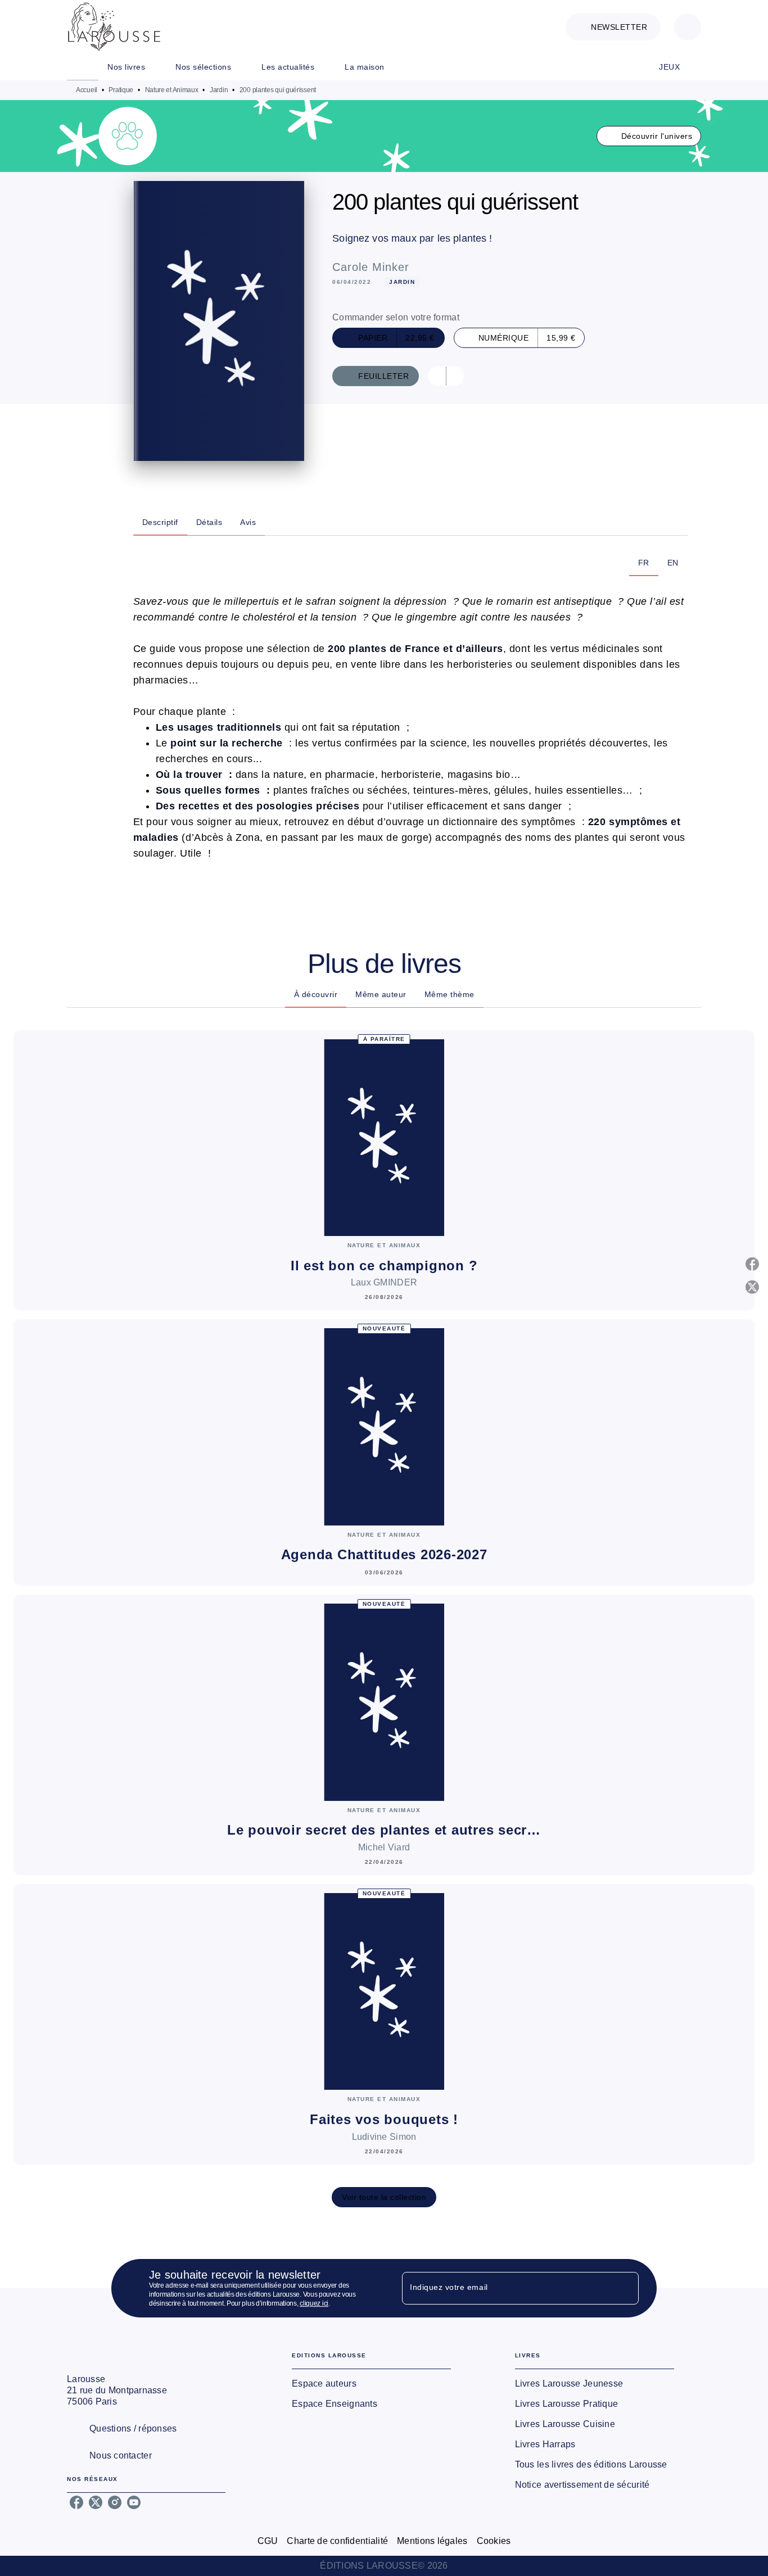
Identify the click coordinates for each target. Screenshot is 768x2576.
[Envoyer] (625, 2288)
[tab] (83, 67)
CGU (268, 2541)
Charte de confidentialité (337, 2541)
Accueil (87, 90)
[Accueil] (114, 27)
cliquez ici (314, 2303)
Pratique (121, 90)
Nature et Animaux (172, 90)
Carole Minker (371, 267)
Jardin (219, 90)
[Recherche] (688, 27)
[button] (613, 27)
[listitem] (76, 2502)
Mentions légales (432, 2541)
